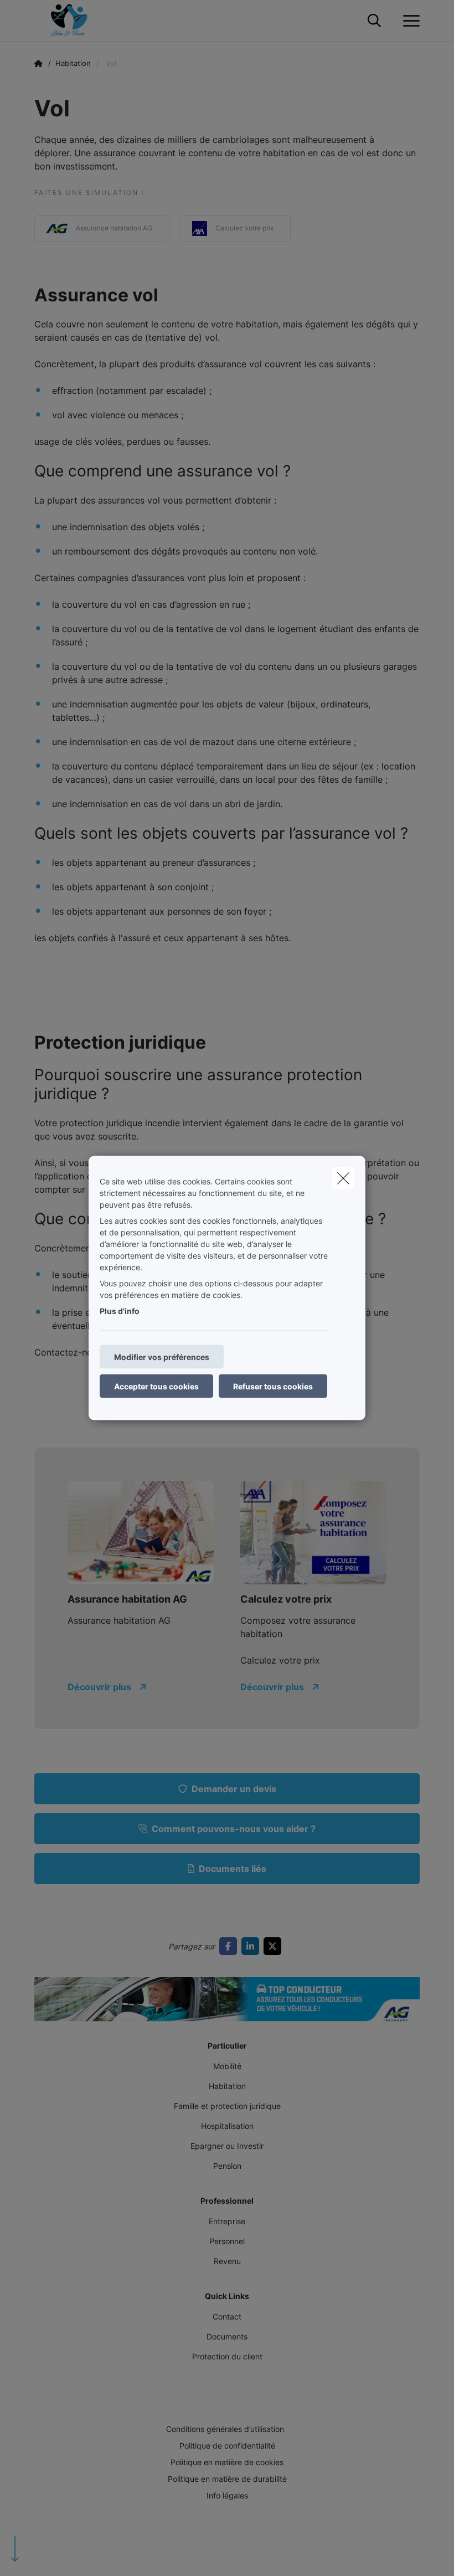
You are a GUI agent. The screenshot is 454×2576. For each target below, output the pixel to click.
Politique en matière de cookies (227, 2462)
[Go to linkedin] (252, 1946)
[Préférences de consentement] (44, 2555)
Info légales (227, 2495)
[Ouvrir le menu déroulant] (409, 21)
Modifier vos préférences (162, 1357)
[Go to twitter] (275, 1946)
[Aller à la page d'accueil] (75, 21)
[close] (343, 1178)
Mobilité (227, 2066)
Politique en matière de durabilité (227, 2479)
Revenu (227, 2261)
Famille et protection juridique (227, 2106)
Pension (227, 2166)
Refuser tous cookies (273, 1386)
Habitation (227, 2086)
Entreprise (227, 2221)
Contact (227, 2316)
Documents (227, 2336)
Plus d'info (120, 1311)
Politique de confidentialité (227, 2446)
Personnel (227, 2241)
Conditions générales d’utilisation (225, 2429)
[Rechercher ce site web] (374, 21)
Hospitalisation (227, 2126)
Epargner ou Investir (227, 2146)
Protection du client (227, 2356)
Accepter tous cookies (156, 1386)
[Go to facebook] (230, 1946)
